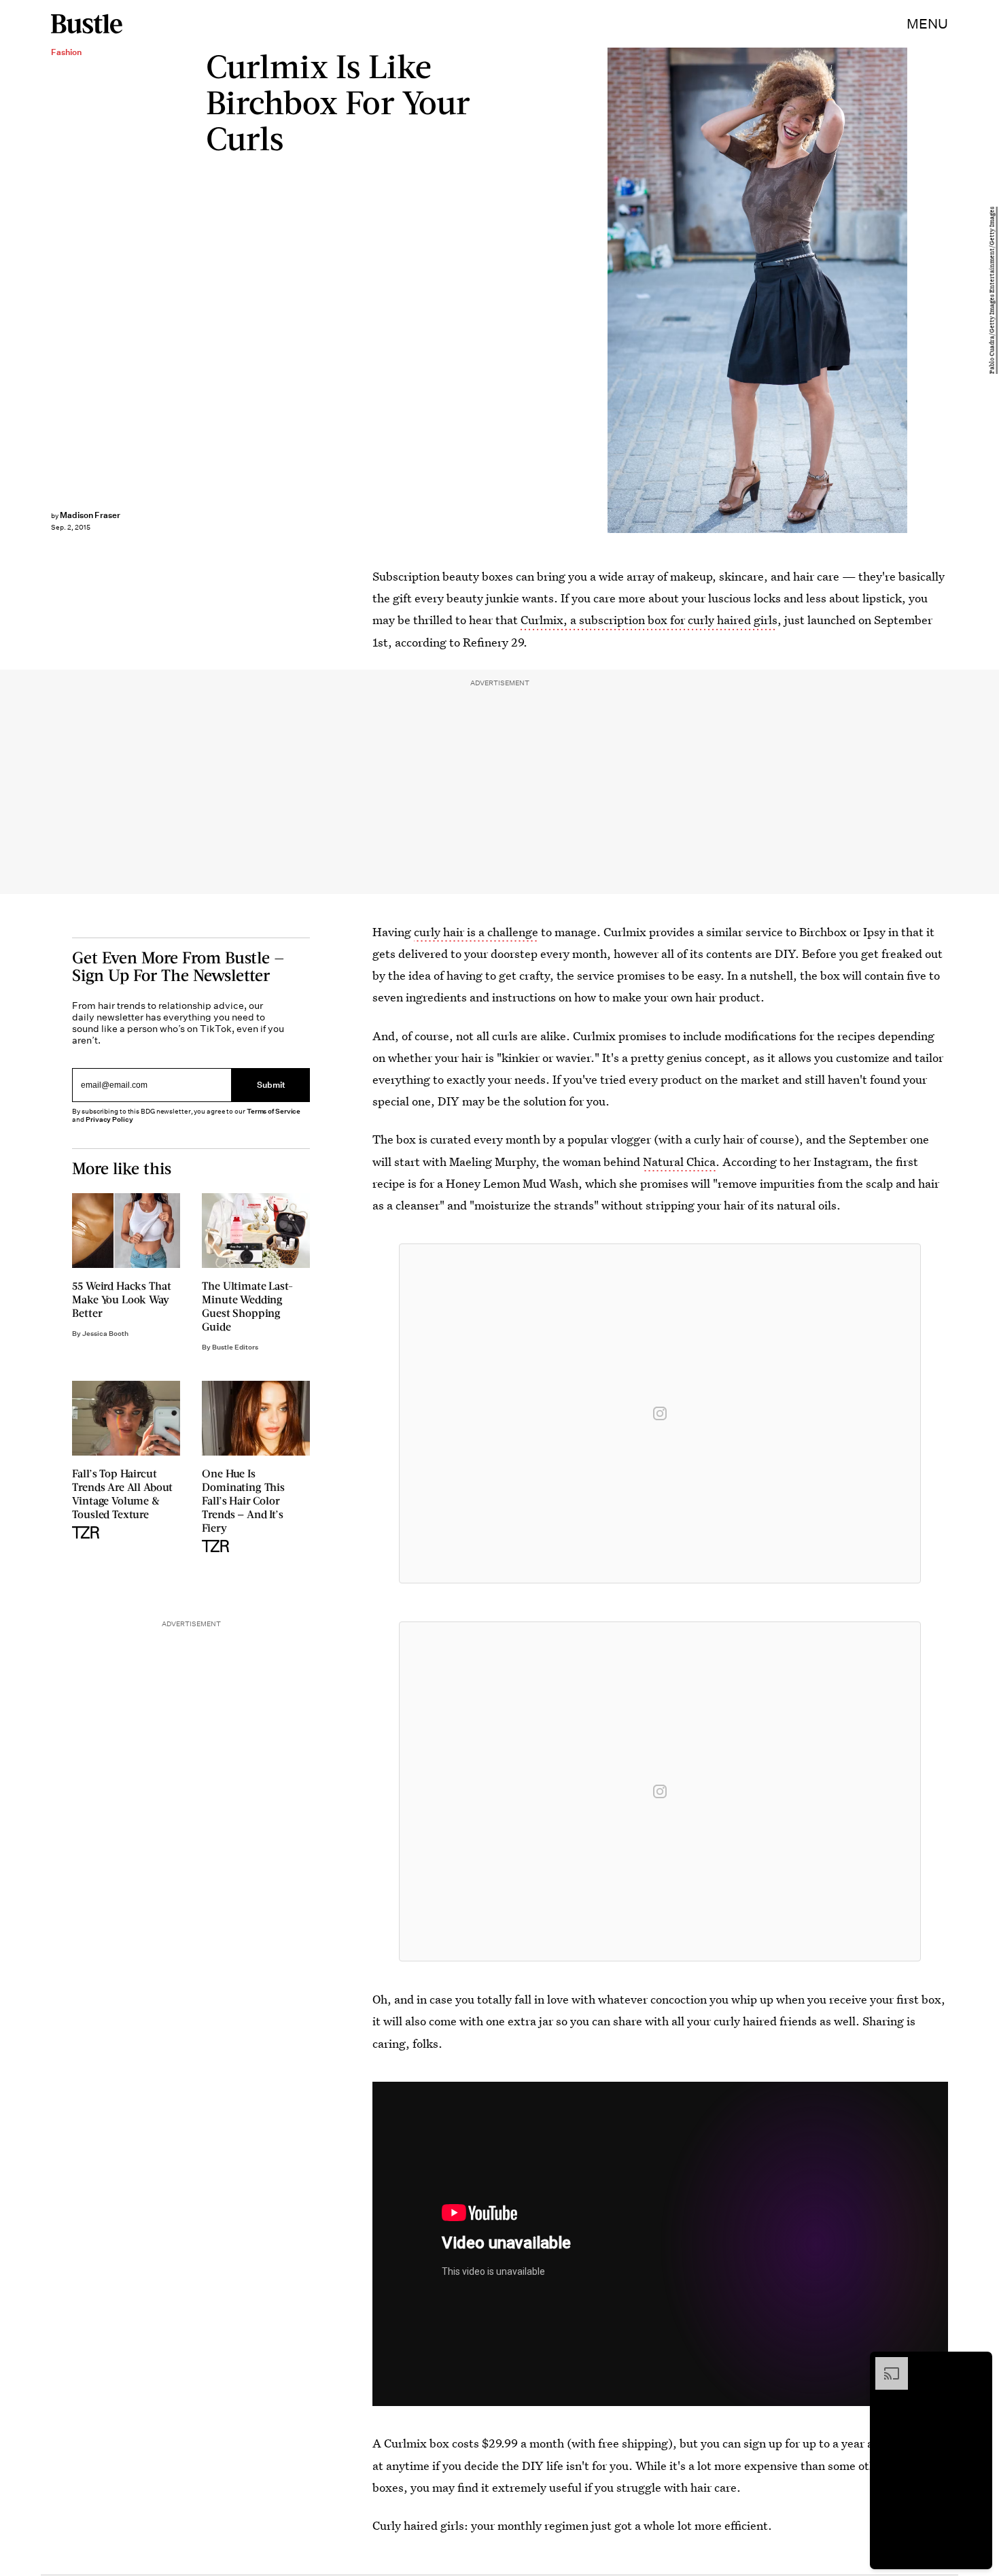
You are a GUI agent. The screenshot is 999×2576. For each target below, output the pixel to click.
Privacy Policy (109, 1119)
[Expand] (885, 2364)
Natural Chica (679, 1162)
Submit (271, 1085)
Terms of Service (274, 1111)
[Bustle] (87, 24)
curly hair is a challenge (476, 932)
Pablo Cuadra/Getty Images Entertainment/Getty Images (992, 290)
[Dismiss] (977, 2364)
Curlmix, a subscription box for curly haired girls (649, 620)
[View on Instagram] (660, 1413)
